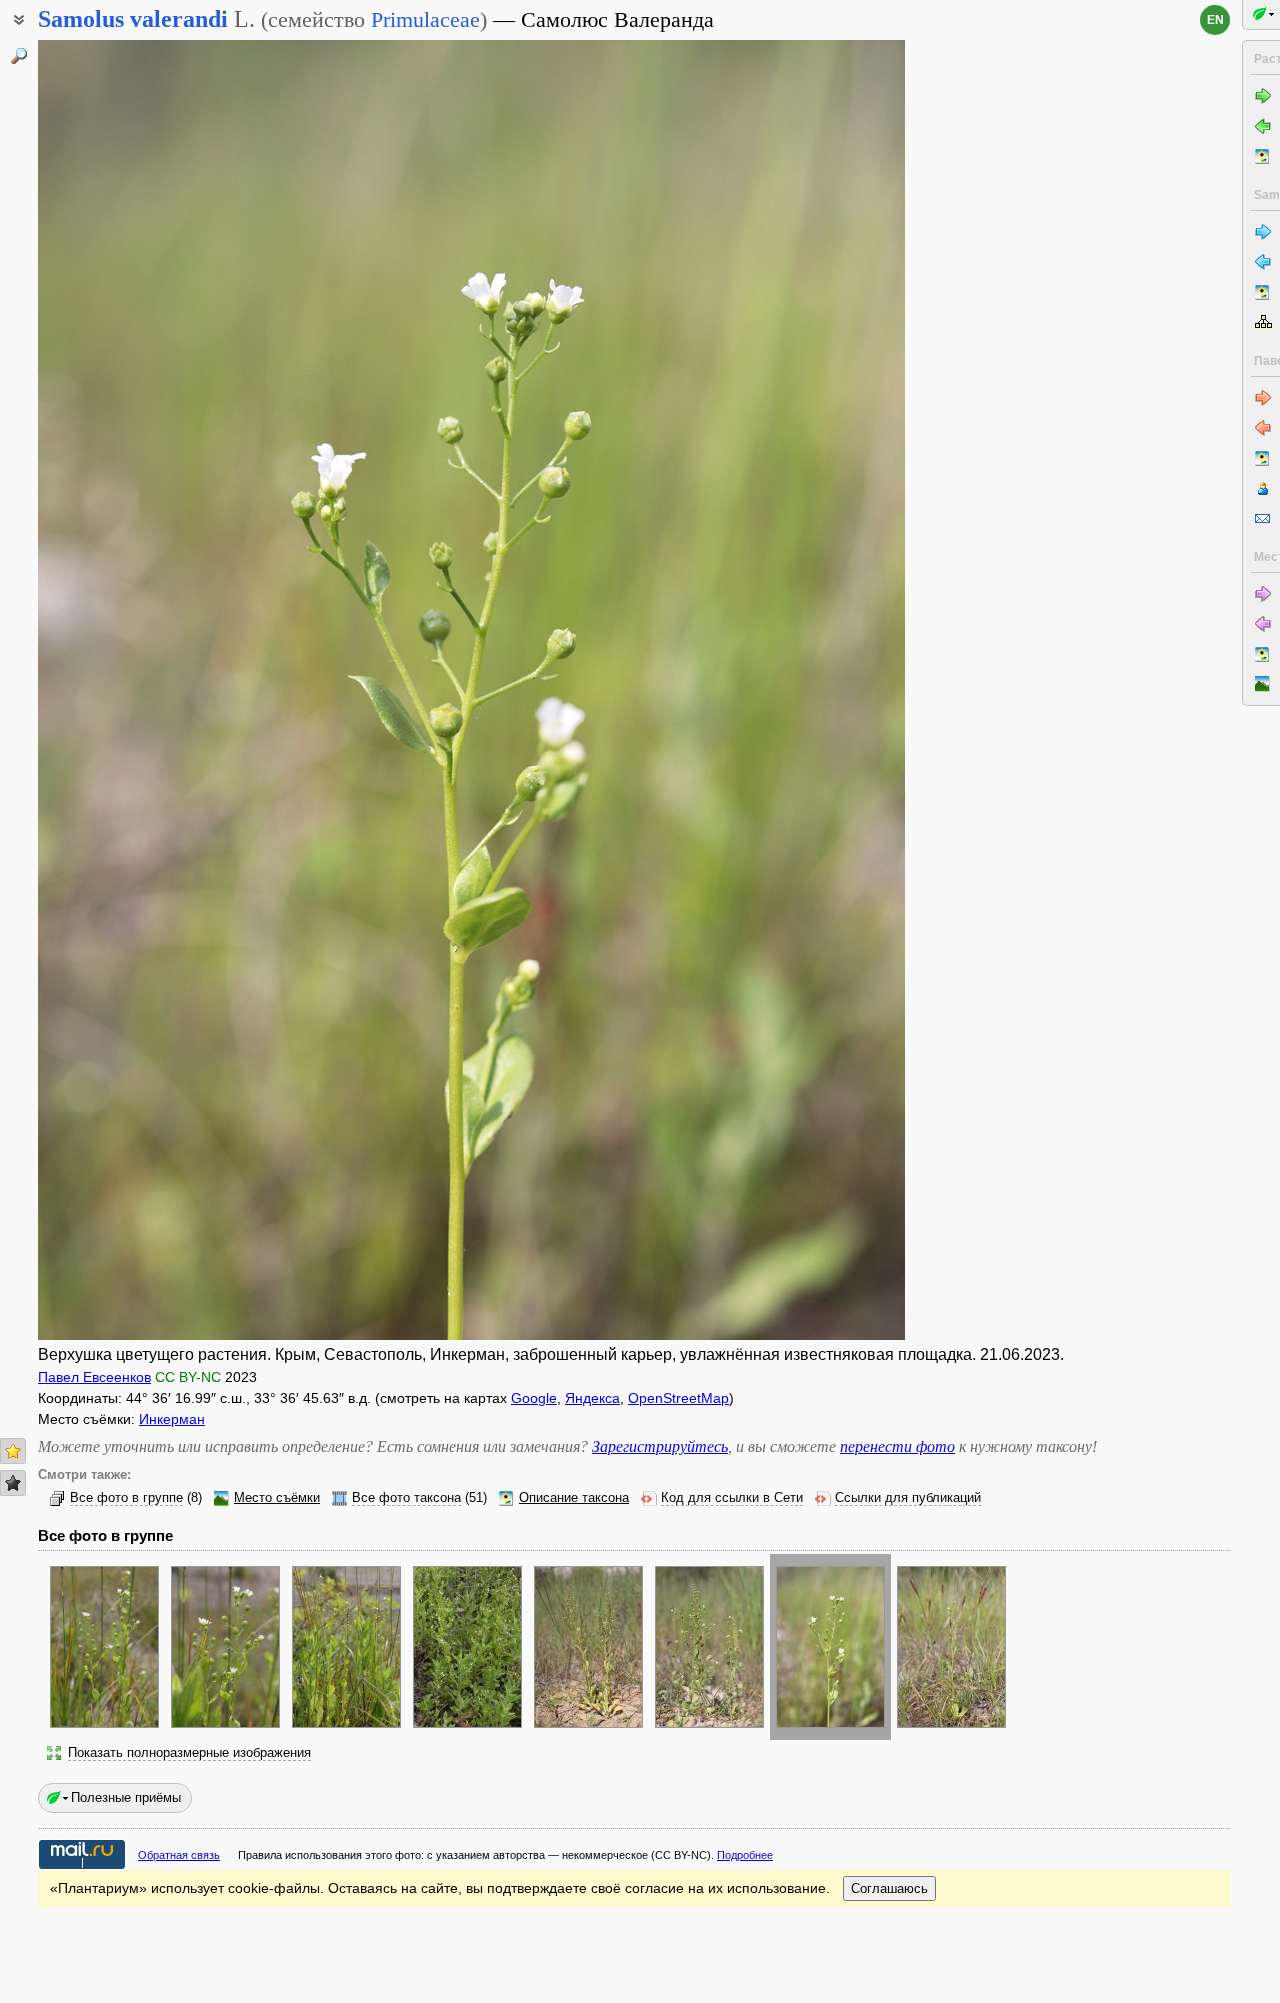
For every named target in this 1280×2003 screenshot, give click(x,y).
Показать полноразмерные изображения (189, 1753)
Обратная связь (179, 1855)
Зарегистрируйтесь (660, 1446)
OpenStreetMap (678, 1398)
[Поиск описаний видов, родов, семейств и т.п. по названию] (19, 56)
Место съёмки (277, 1498)
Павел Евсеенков (94, 1377)
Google (534, 1398)
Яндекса (592, 1398)
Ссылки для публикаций (908, 1498)
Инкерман (172, 1419)
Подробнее (745, 1855)
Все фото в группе (126, 1498)
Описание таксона (574, 1498)
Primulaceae (425, 19)
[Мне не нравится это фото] (13, 1483)
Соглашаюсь (889, 1888)
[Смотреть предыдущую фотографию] (129, 690)
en (1215, 20)
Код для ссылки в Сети (732, 1498)
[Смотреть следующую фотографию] (813, 690)
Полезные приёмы (126, 1797)
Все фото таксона (406, 1498)
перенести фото (897, 1446)
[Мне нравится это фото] (13, 1451)
